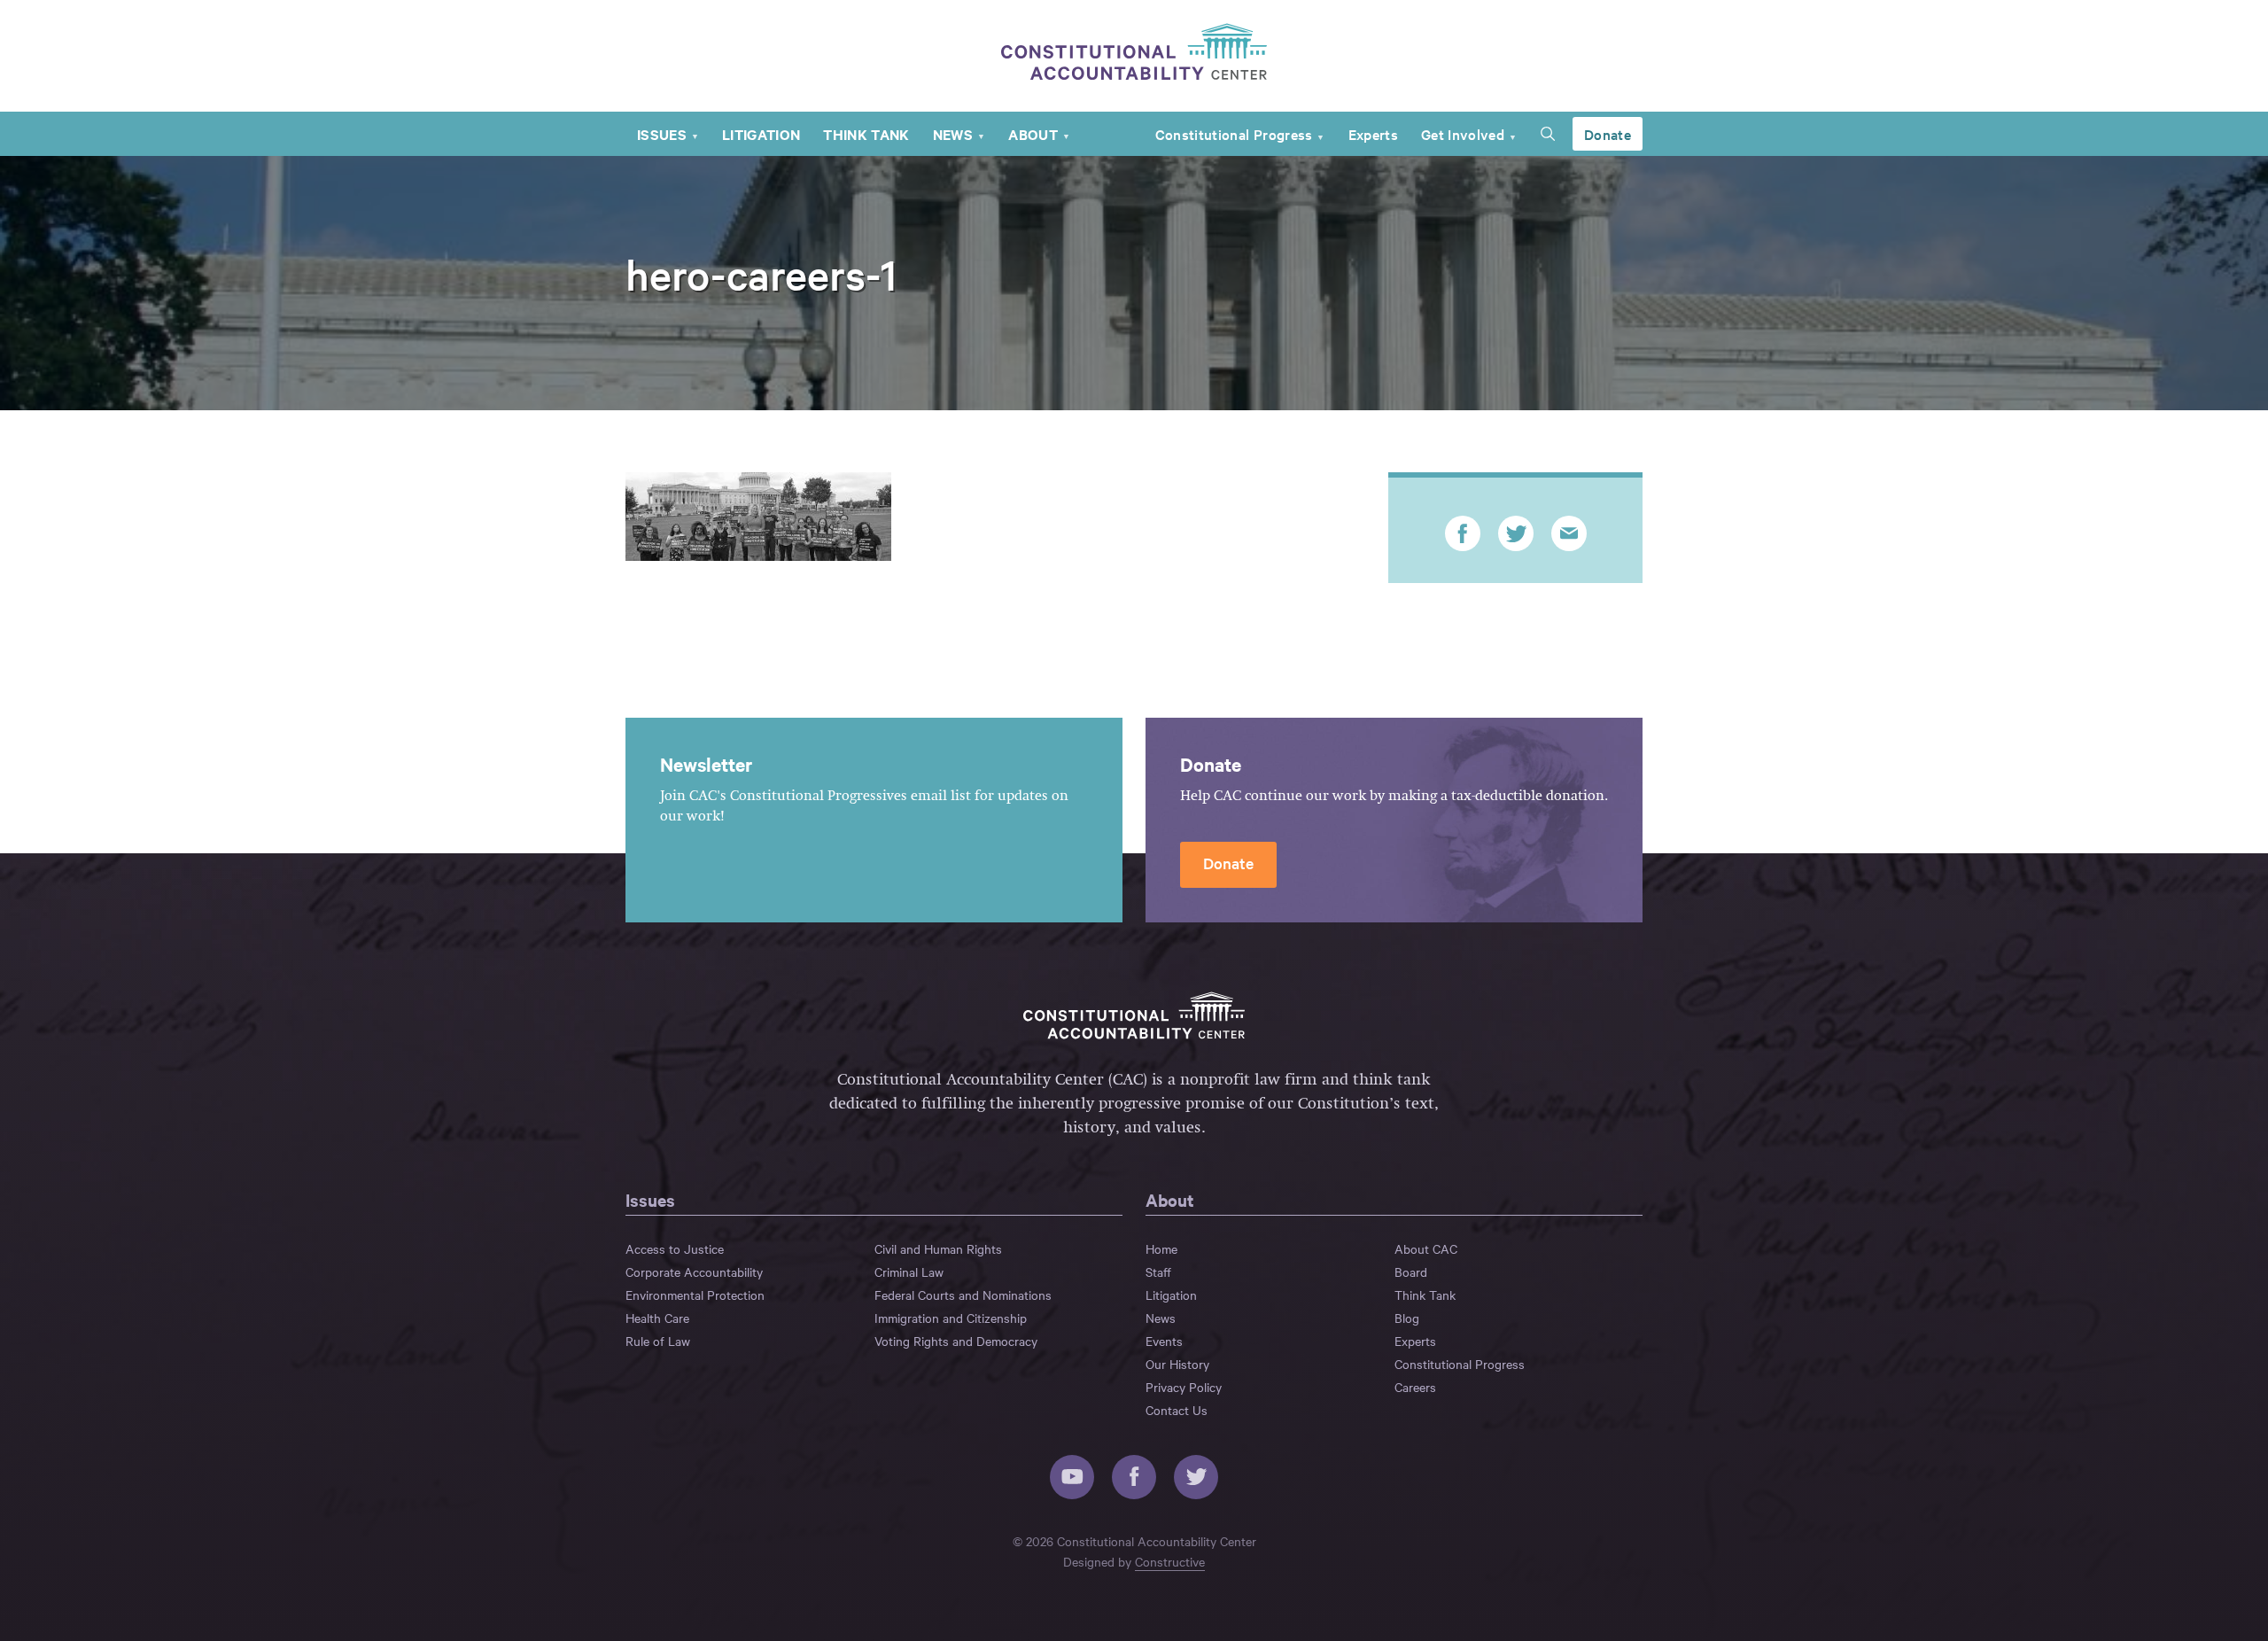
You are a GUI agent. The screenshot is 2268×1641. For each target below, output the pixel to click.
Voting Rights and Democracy (956, 1341)
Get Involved (1463, 134)
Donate (1608, 134)
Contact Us (1177, 1410)
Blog (1407, 1318)
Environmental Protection (695, 1295)
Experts (1373, 134)
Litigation (761, 134)
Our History (1177, 1364)
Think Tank (866, 134)
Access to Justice (675, 1248)
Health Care (657, 1318)
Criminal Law (909, 1272)
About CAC (1426, 1248)
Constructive (1170, 1561)
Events (1164, 1341)
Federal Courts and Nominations (963, 1295)
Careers (1415, 1387)
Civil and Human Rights (938, 1248)
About (1033, 134)
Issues (662, 134)
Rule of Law (658, 1341)
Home (1161, 1248)
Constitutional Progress (1234, 134)
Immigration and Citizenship (951, 1318)
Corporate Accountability (694, 1272)
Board (1411, 1272)
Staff (1158, 1272)
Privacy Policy (1184, 1387)
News (953, 134)
